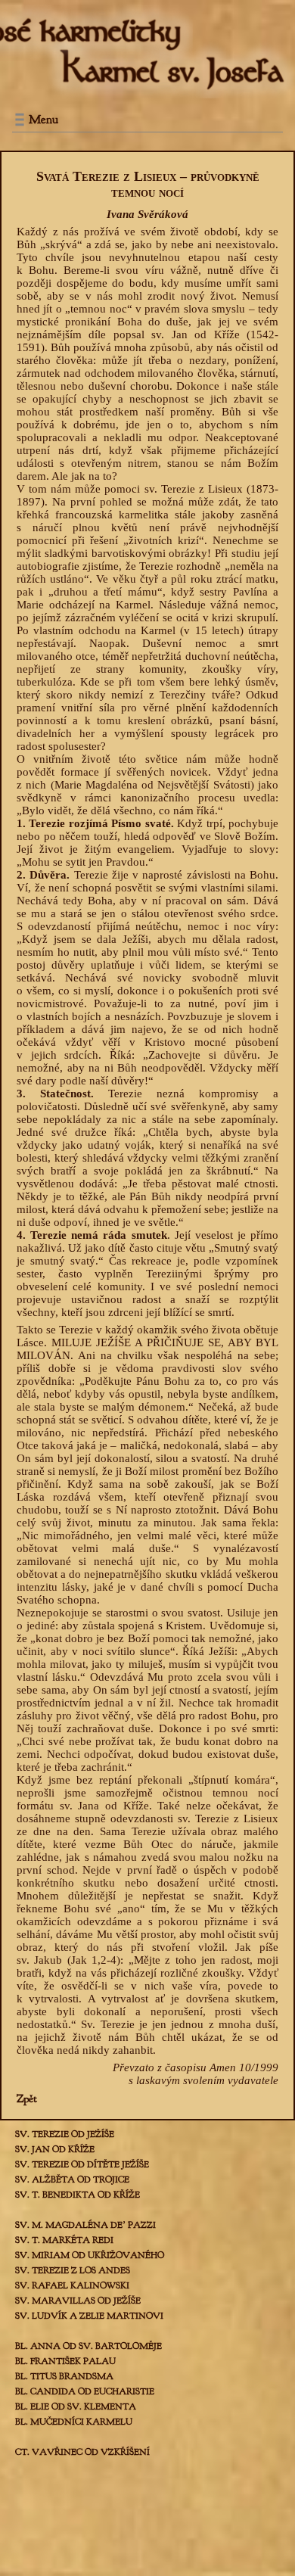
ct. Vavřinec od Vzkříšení (82, 2452)
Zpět (27, 2099)
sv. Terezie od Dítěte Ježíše (82, 2164)
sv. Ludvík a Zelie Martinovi (89, 2316)
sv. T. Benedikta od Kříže (78, 2195)
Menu (43, 120)
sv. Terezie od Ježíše (65, 2134)
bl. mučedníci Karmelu (74, 2422)
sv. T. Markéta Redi (64, 2240)
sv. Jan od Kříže (55, 2149)
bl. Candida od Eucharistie (85, 2391)
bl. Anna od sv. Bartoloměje (88, 2346)
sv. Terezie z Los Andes (73, 2270)
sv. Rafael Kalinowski (72, 2285)
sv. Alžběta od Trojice (72, 2179)
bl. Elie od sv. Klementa (76, 2406)
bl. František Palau (65, 2361)
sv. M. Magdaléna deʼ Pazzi (85, 2225)
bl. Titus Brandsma (64, 2376)
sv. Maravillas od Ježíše (78, 2301)
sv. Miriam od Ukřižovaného (90, 2255)
